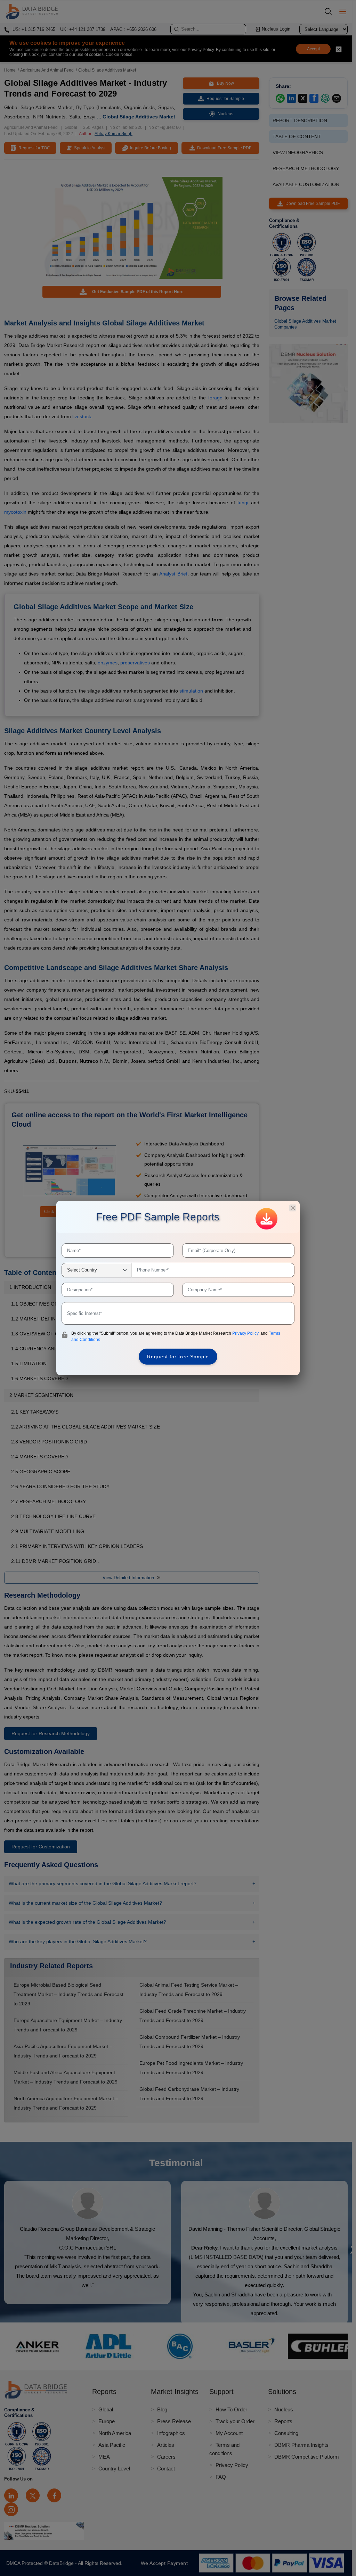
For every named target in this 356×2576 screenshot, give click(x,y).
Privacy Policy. (246, 1333)
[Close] (293, 1208)
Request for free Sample (178, 1357)
